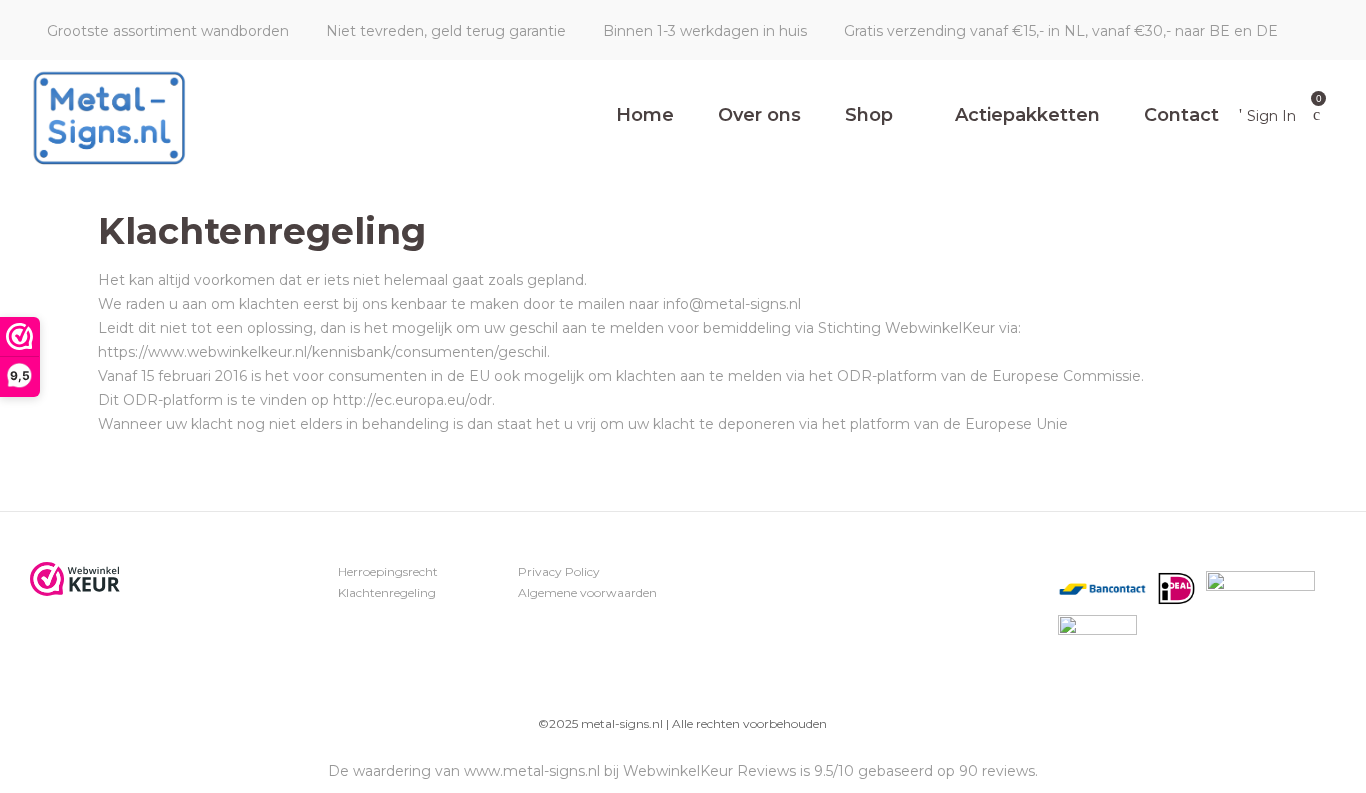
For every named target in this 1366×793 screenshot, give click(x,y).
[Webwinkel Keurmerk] (75, 579)
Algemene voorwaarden (587, 592)
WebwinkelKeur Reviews (709, 771)
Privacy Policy (559, 571)
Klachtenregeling (387, 592)
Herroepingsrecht (388, 571)
